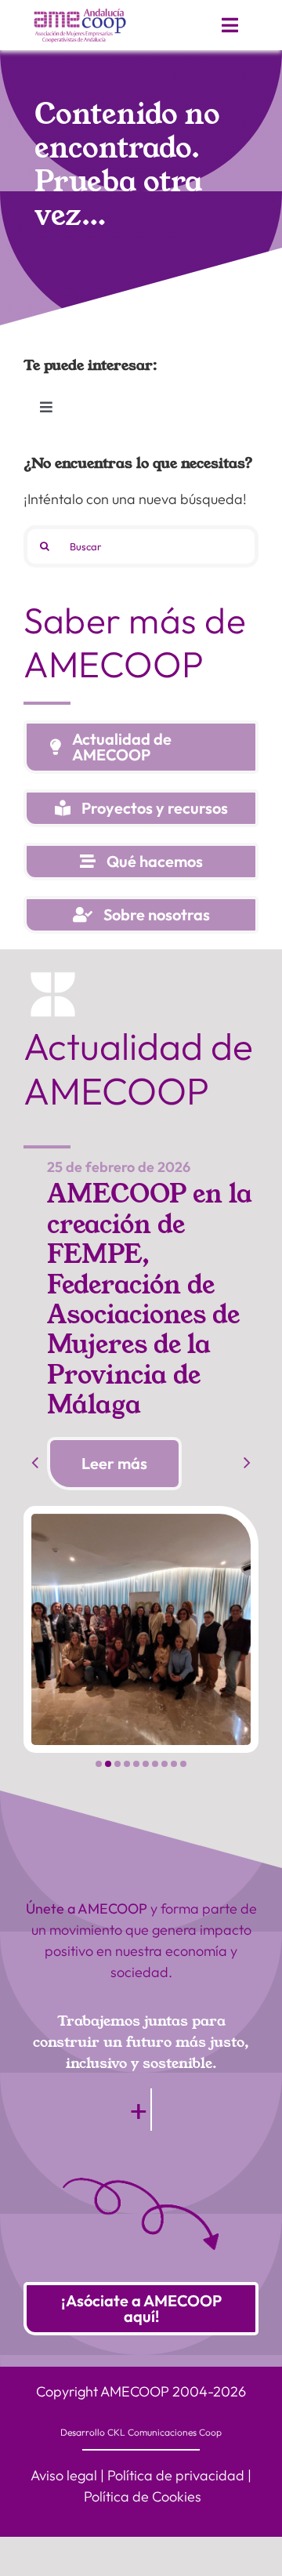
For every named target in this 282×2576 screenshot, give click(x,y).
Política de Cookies (143, 2496)
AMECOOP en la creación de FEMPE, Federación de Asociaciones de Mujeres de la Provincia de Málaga (150, 1300)
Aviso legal (64, 2475)
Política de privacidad (176, 2475)
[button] (99, 1764)
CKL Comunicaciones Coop (164, 2432)
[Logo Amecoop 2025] (80, 12)
